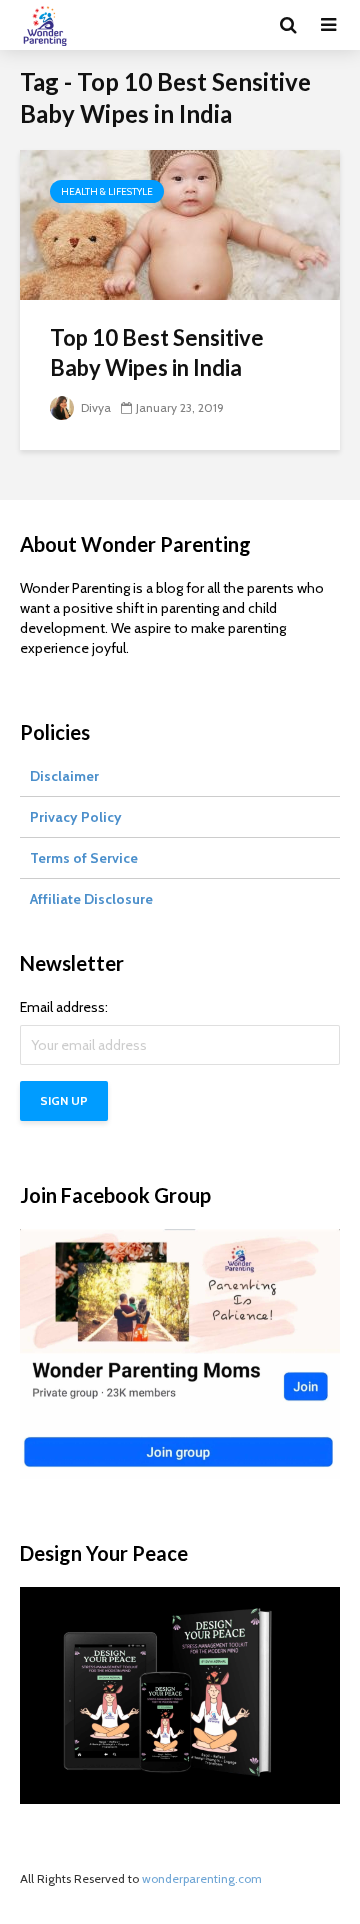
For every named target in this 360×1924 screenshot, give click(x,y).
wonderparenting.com (202, 1878)
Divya (94, 407)
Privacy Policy (76, 817)
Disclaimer (64, 776)
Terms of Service (84, 858)
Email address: (64, 1007)
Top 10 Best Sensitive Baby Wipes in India (157, 352)
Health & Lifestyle (107, 191)
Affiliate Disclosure (91, 899)
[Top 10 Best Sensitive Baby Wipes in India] (180, 223)
